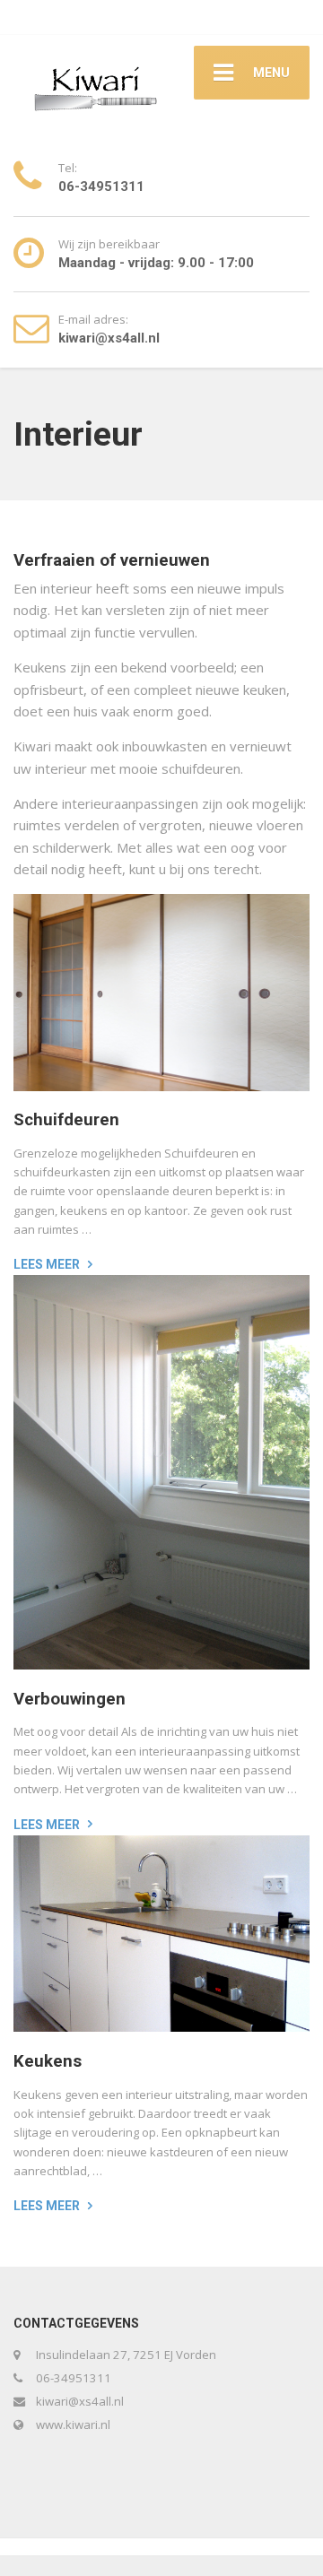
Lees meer (47, 1264)
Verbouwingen (70, 1699)
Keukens (48, 2061)
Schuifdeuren (66, 1120)
